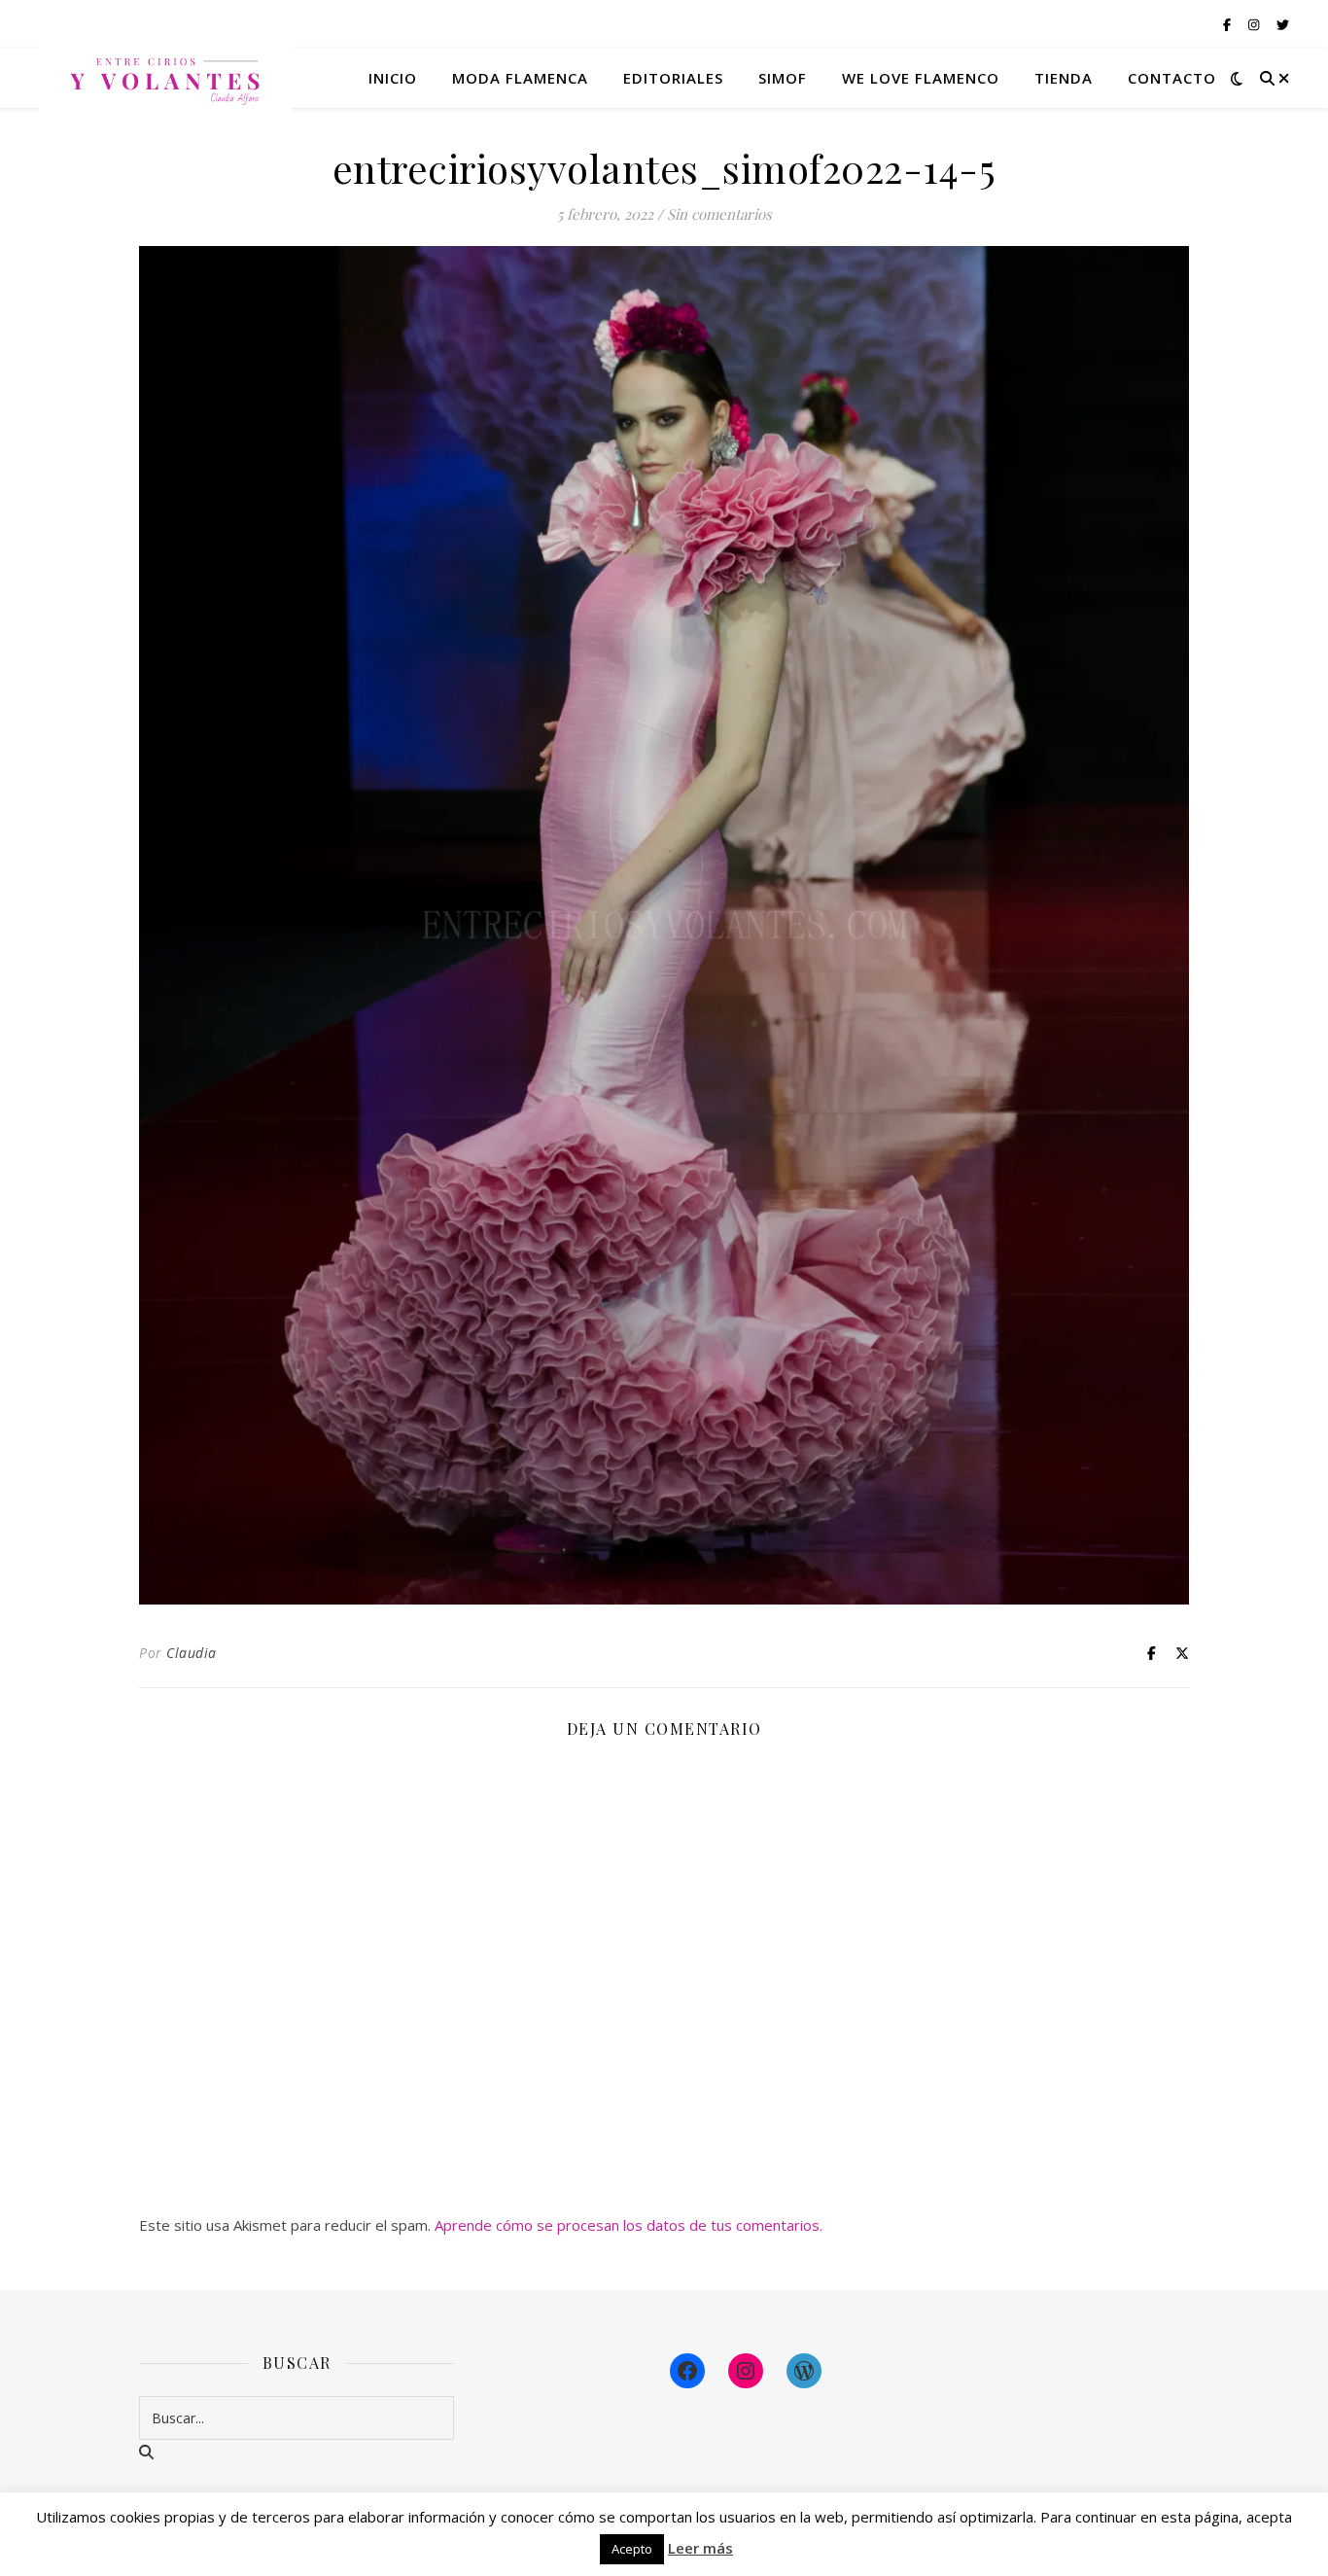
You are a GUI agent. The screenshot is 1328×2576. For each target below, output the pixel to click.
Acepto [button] (632, 2549)
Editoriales (673, 78)
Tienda (1064, 78)
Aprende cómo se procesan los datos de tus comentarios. (629, 2225)
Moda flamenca (520, 78)
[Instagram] (746, 2371)
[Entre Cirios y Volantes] (165, 78)
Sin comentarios (719, 214)
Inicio (393, 78)
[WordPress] (804, 2371)
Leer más (700, 2548)
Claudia (192, 1653)
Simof (783, 78)
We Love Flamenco (921, 78)
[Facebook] (687, 2371)
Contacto (1172, 78)
